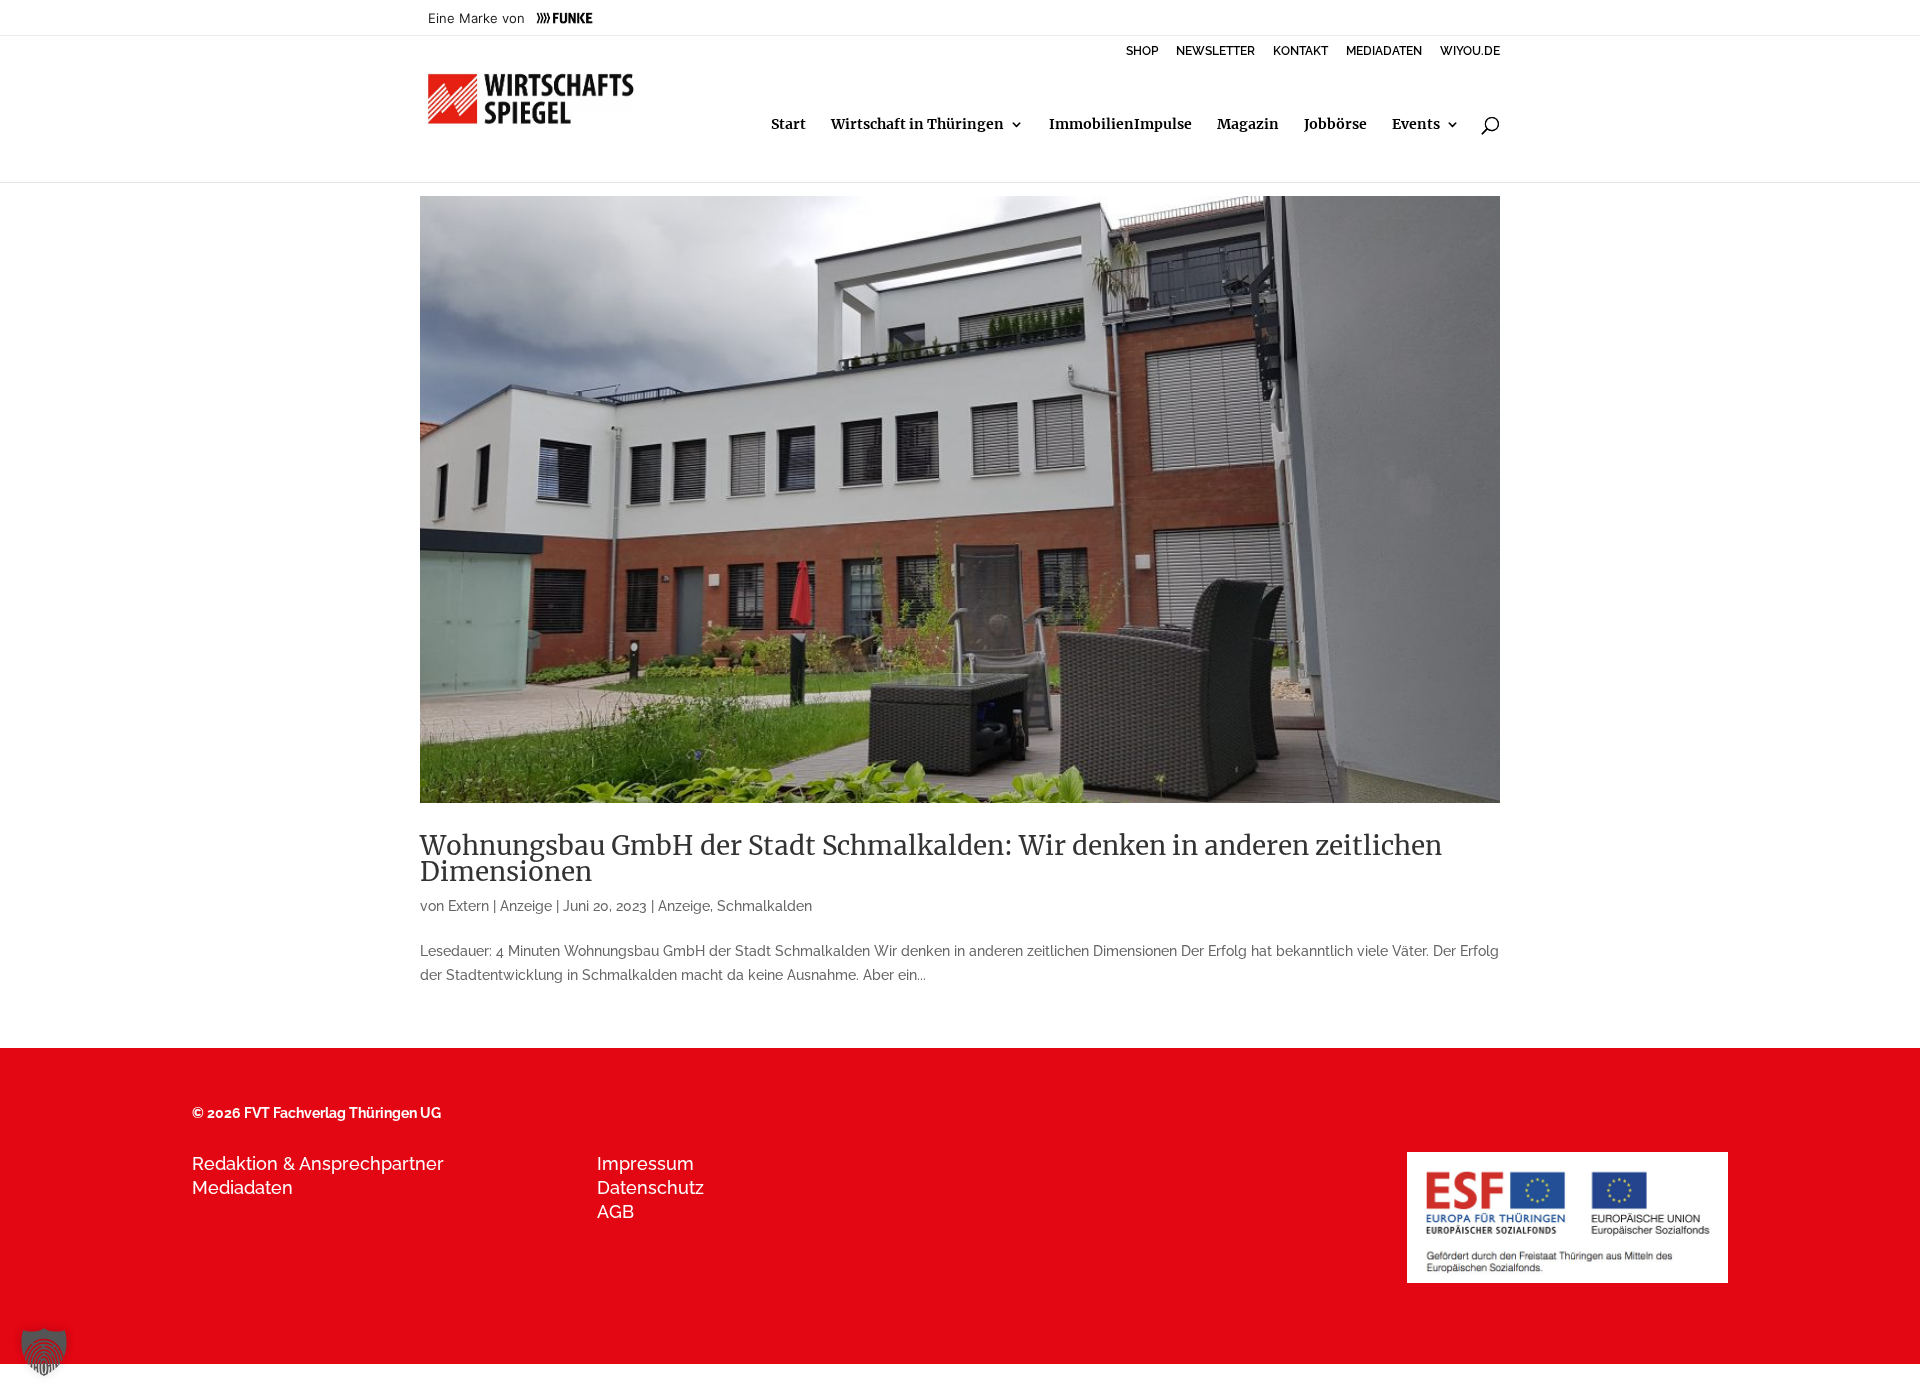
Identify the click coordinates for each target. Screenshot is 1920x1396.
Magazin (1248, 125)
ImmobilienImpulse (1120, 125)
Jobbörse (1335, 125)
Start (788, 125)
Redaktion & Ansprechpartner (318, 1163)
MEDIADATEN (1384, 51)
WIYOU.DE (1470, 51)
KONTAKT (1300, 51)
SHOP (1142, 51)
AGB (615, 1211)
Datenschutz (650, 1187)
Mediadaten (242, 1187)
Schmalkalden (764, 906)
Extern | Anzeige (500, 906)
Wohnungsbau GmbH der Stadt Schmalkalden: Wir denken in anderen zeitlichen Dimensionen (931, 858)
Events (1416, 125)
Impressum (645, 1163)
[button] (44, 1352)
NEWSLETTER (1215, 51)
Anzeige (684, 906)
